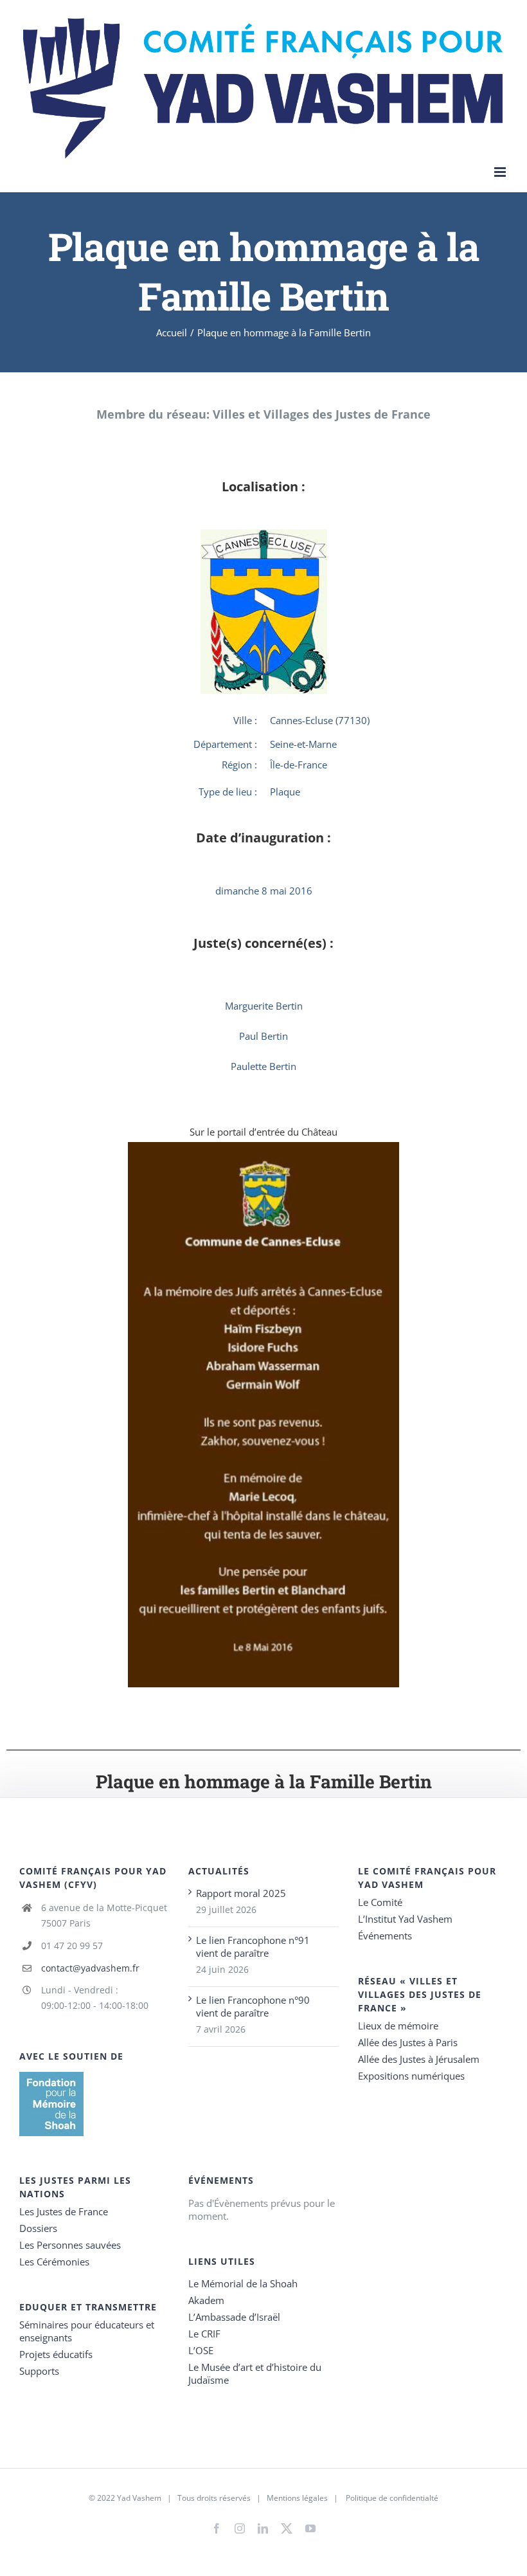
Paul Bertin (263, 1036)
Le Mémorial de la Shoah (243, 2283)
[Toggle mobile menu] (501, 172)
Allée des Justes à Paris (408, 2042)
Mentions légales (297, 2498)
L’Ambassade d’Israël (234, 2317)
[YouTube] (310, 2528)
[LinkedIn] (263, 2528)
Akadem (206, 2300)
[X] (287, 2526)
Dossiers (38, 2228)
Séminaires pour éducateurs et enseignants (87, 2331)
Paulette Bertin (263, 1066)
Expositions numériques (411, 2076)
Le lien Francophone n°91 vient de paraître (253, 1946)
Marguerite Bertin (264, 1006)
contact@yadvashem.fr (90, 1968)
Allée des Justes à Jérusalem (419, 2059)
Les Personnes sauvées (70, 2245)
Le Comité (380, 1902)
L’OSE (201, 2350)
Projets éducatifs (56, 2354)
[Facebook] (217, 2528)
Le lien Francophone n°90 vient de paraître (253, 2006)
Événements (385, 1936)
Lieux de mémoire (398, 2026)
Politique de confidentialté (392, 2498)
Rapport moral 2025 (241, 1893)
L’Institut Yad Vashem (405, 1919)
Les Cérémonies (54, 2262)
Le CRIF (204, 2334)
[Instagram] (240, 2528)
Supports (39, 2371)
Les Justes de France (64, 2211)
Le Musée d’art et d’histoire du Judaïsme (255, 2373)
